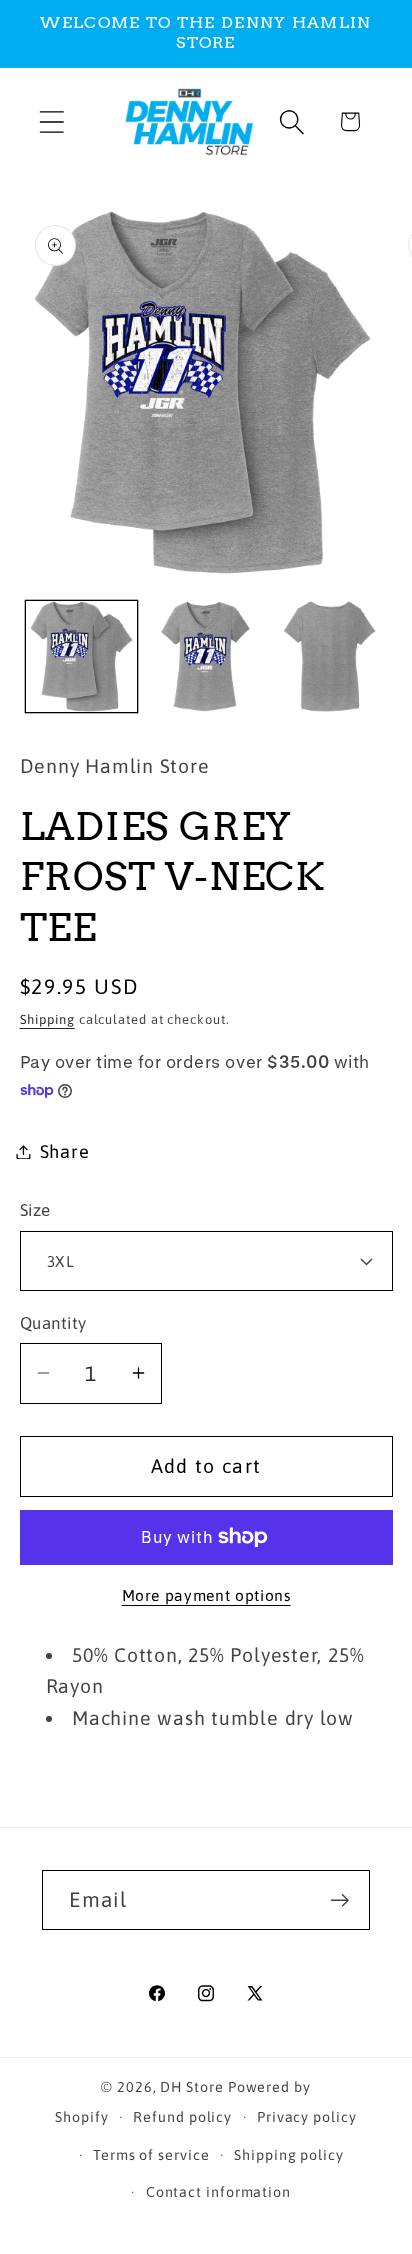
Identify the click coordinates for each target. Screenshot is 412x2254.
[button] (51, 121)
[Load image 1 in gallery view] (81, 656)
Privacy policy (307, 2117)
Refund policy (182, 2117)
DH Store (191, 2087)
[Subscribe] (340, 1900)
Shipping (47, 1019)
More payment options (206, 1595)
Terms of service (151, 2155)
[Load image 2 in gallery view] (205, 656)
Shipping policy (289, 2155)
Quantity (53, 1323)
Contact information (218, 2192)
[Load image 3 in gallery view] (329, 656)
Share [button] (65, 1151)
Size (35, 1210)
